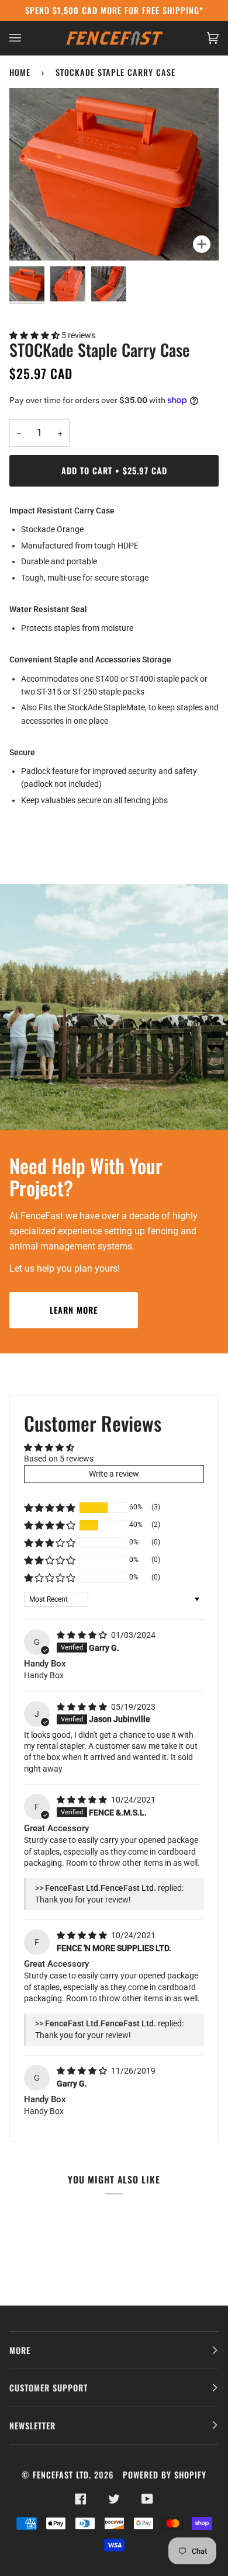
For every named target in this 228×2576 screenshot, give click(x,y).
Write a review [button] (114, 1474)
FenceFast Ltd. (62, 2475)
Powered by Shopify (165, 2475)
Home (20, 72)
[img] (83, 1635)
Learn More (74, 1310)
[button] (35, 335)
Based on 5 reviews (59, 1459)
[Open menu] (27, 38)
